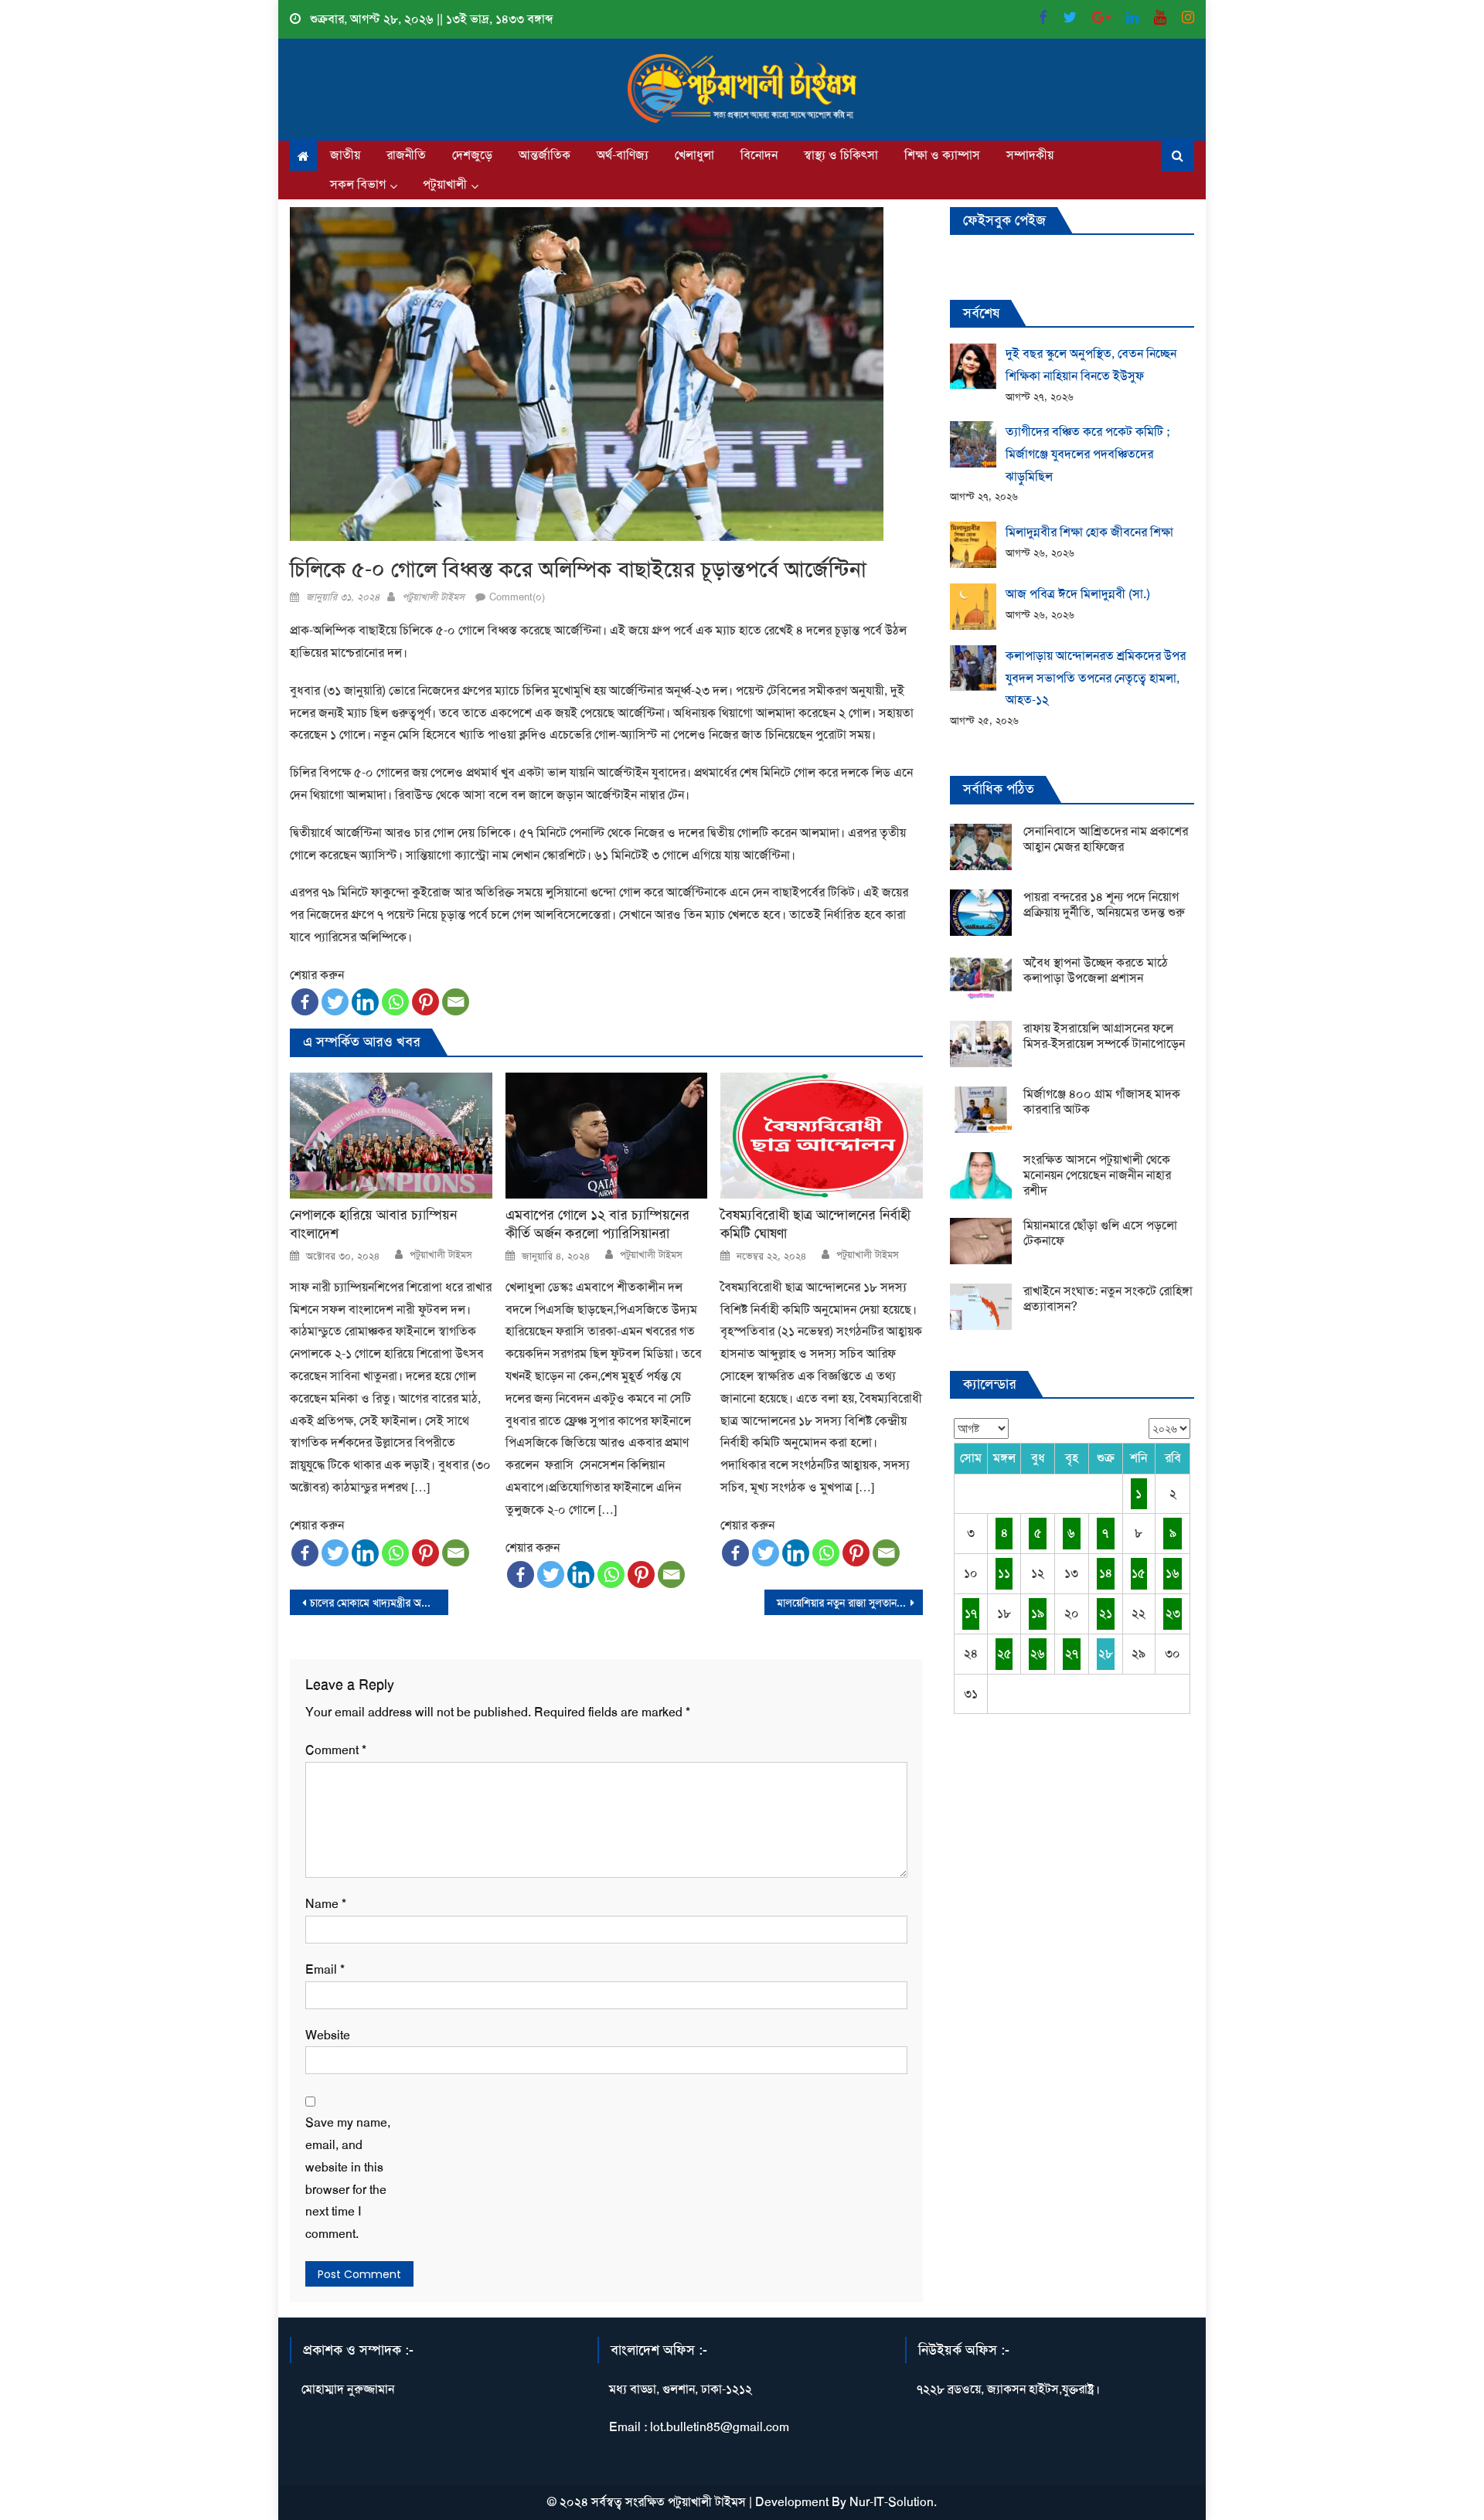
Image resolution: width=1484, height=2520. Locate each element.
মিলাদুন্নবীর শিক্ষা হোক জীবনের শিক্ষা (1089, 532)
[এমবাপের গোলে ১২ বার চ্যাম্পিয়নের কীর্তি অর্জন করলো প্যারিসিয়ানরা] (607, 1136)
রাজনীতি (406, 155)
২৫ (1004, 1653)
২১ (1106, 1613)
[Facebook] (305, 1002)
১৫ (1139, 1573)
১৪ (1106, 1573)
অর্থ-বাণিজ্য (623, 155)
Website (328, 2035)
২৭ (1072, 1653)
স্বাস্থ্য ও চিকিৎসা (841, 155)
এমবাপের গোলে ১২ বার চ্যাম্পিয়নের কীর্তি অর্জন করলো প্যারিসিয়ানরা (597, 1224)
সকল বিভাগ (358, 184)
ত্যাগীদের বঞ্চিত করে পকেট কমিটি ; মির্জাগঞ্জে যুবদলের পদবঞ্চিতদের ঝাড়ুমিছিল (1087, 454)
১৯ (1038, 1613)
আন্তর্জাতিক (545, 155)
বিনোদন (759, 155)
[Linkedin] (365, 1002)
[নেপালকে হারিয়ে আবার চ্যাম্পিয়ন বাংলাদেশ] (391, 1136)
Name (326, 1904)
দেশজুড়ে (472, 155)
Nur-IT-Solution (892, 2502)
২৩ (1173, 1613)
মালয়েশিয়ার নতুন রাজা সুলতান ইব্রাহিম (850, 1603)
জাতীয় (345, 155)
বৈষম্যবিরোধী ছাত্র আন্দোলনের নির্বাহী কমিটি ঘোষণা (815, 1224)
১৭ (971, 1613)
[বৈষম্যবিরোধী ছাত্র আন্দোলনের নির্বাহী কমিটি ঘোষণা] (822, 1136)
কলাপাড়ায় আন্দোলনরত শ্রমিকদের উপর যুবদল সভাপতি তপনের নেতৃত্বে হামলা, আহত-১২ (1096, 678)
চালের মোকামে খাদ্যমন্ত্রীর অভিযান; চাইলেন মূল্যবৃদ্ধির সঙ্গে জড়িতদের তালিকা (379, 1603)
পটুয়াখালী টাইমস (433, 597)
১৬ (1173, 1573)
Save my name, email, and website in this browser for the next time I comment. (348, 2178)
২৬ (1038, 1653)
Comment (336, 1750)
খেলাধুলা (694, 155)
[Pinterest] (425, 1002)
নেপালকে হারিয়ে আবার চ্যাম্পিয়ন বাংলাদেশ (373, 1224)
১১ (1004, 1573)
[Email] (456, 1002)
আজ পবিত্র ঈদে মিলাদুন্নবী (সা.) (1078, 594)
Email (325, 1969)
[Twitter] (335, 1002)
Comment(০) (517, 597)
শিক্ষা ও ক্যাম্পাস (942, 155)
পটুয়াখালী (445, 184)
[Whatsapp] (395, 1002)
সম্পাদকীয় (1030, 155)
